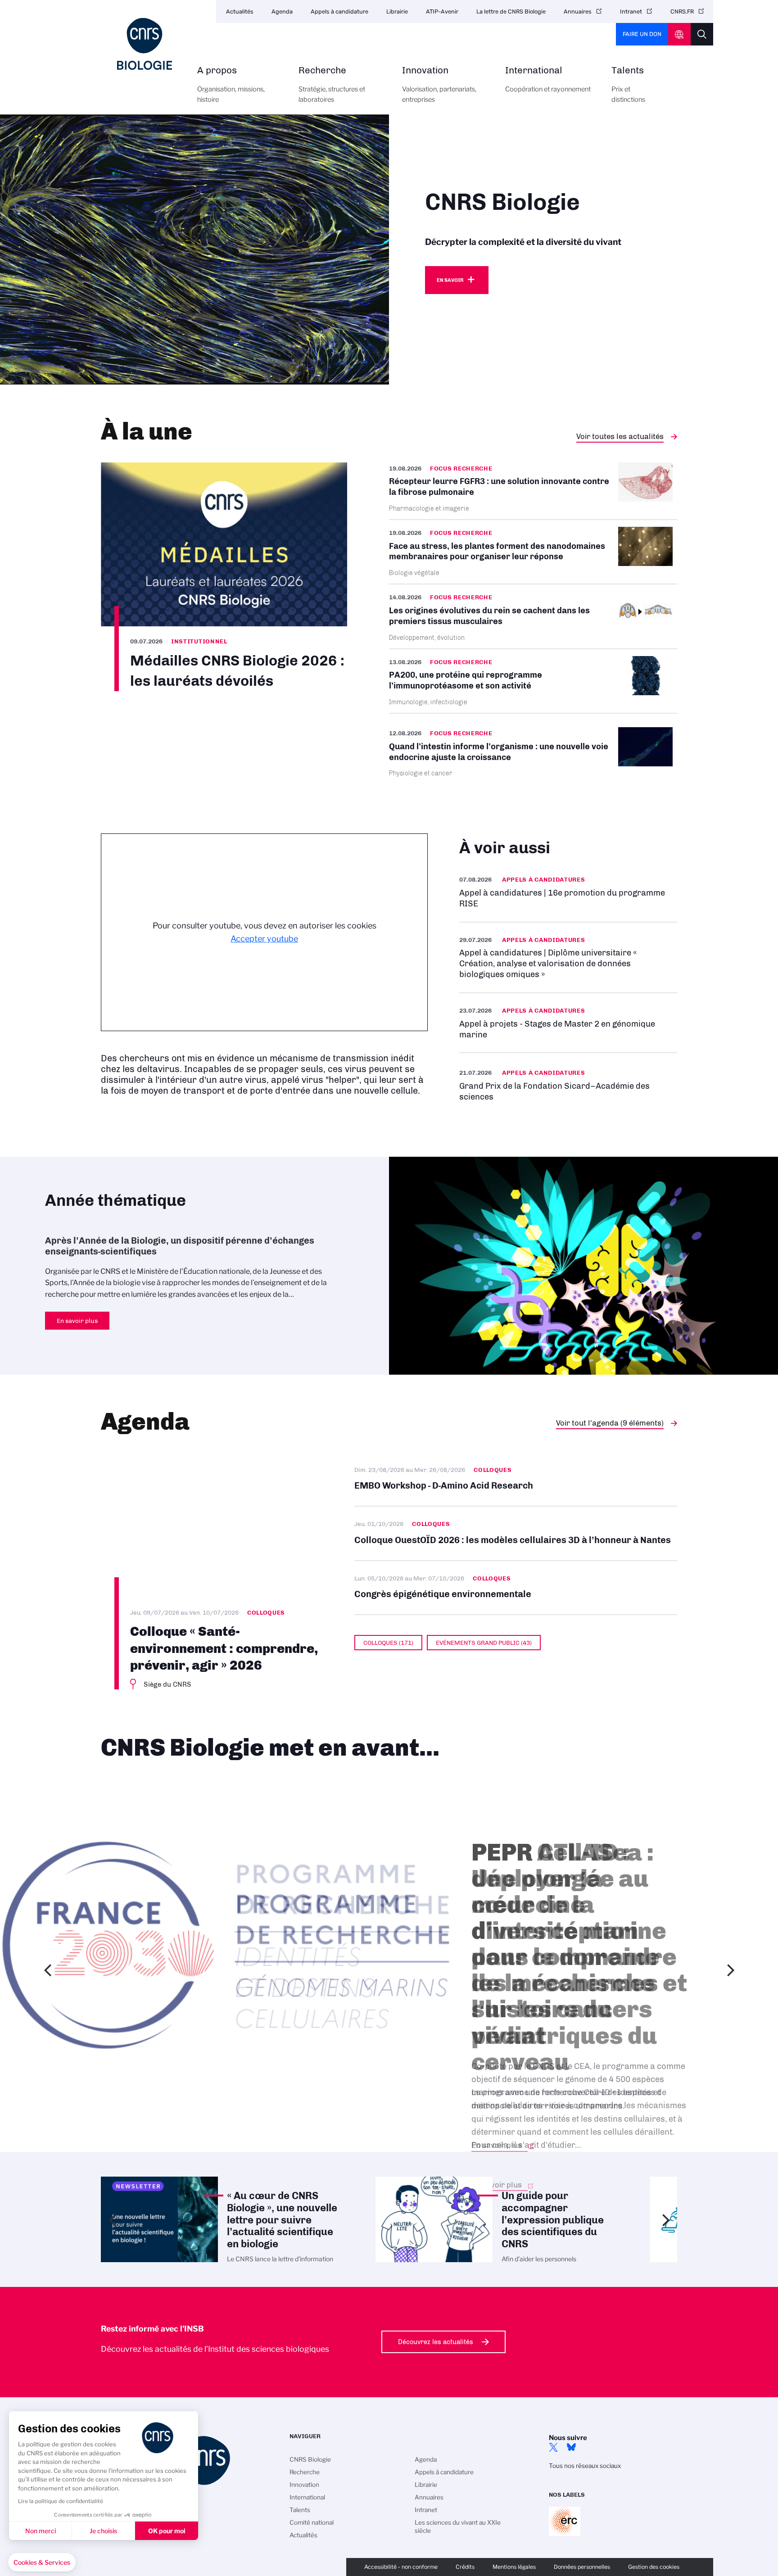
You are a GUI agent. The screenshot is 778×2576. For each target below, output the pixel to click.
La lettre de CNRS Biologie (511, 11)
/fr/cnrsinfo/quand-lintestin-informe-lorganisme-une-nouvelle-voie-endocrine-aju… (533, 752)
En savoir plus (568, 892)
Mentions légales (514, 2567)
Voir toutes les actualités (620, 436)
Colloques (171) (388, 1643)
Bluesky (571, 2447)
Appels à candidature (339, 11)
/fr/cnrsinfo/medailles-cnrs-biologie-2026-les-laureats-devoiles (224, 577)
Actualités (240, 11)
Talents (628, 85)
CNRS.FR (682, 11)
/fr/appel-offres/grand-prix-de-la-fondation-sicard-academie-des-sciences (568, 1084)
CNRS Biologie (310, 2459)
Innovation (439, 85)
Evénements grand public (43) (484, 1643)
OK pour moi (167, 2531)
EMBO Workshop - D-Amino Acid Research (516, 1479)
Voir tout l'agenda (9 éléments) (610, 1423)
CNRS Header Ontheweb (679, 34)
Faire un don (642, 34)
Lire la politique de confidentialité (61, 2501)
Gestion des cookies (654, 2567)
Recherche (332, 85)
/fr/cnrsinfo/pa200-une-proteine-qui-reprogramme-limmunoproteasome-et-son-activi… (533, 681)
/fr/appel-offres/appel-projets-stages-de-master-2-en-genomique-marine (568, 1023)
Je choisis (103, 2531)
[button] (42, 2562)
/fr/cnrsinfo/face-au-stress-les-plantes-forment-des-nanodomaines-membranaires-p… (533, 552)
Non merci (41, 2531)
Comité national (312, 2522)
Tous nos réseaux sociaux (585, 2466)
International (548, 79)
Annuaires (578, 11)
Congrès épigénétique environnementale (516, 1588)
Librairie (397, 11)
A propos (231, 85)
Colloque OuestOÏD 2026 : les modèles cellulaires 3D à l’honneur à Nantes (516, 1533)
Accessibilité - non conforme (401, 2567)
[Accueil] (145, 44)
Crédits (465, 2567)
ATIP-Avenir (442, 11)
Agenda (282, 11)
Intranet (631, 11)
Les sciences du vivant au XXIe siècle (458, 2526)
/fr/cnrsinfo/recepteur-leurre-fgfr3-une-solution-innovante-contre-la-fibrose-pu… (533, 491)
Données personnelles (582, 2567)
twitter (553, 2447)
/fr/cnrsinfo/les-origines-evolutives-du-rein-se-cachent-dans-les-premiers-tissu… (533, 616)
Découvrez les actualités (436, 2342)
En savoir (450, 280)
